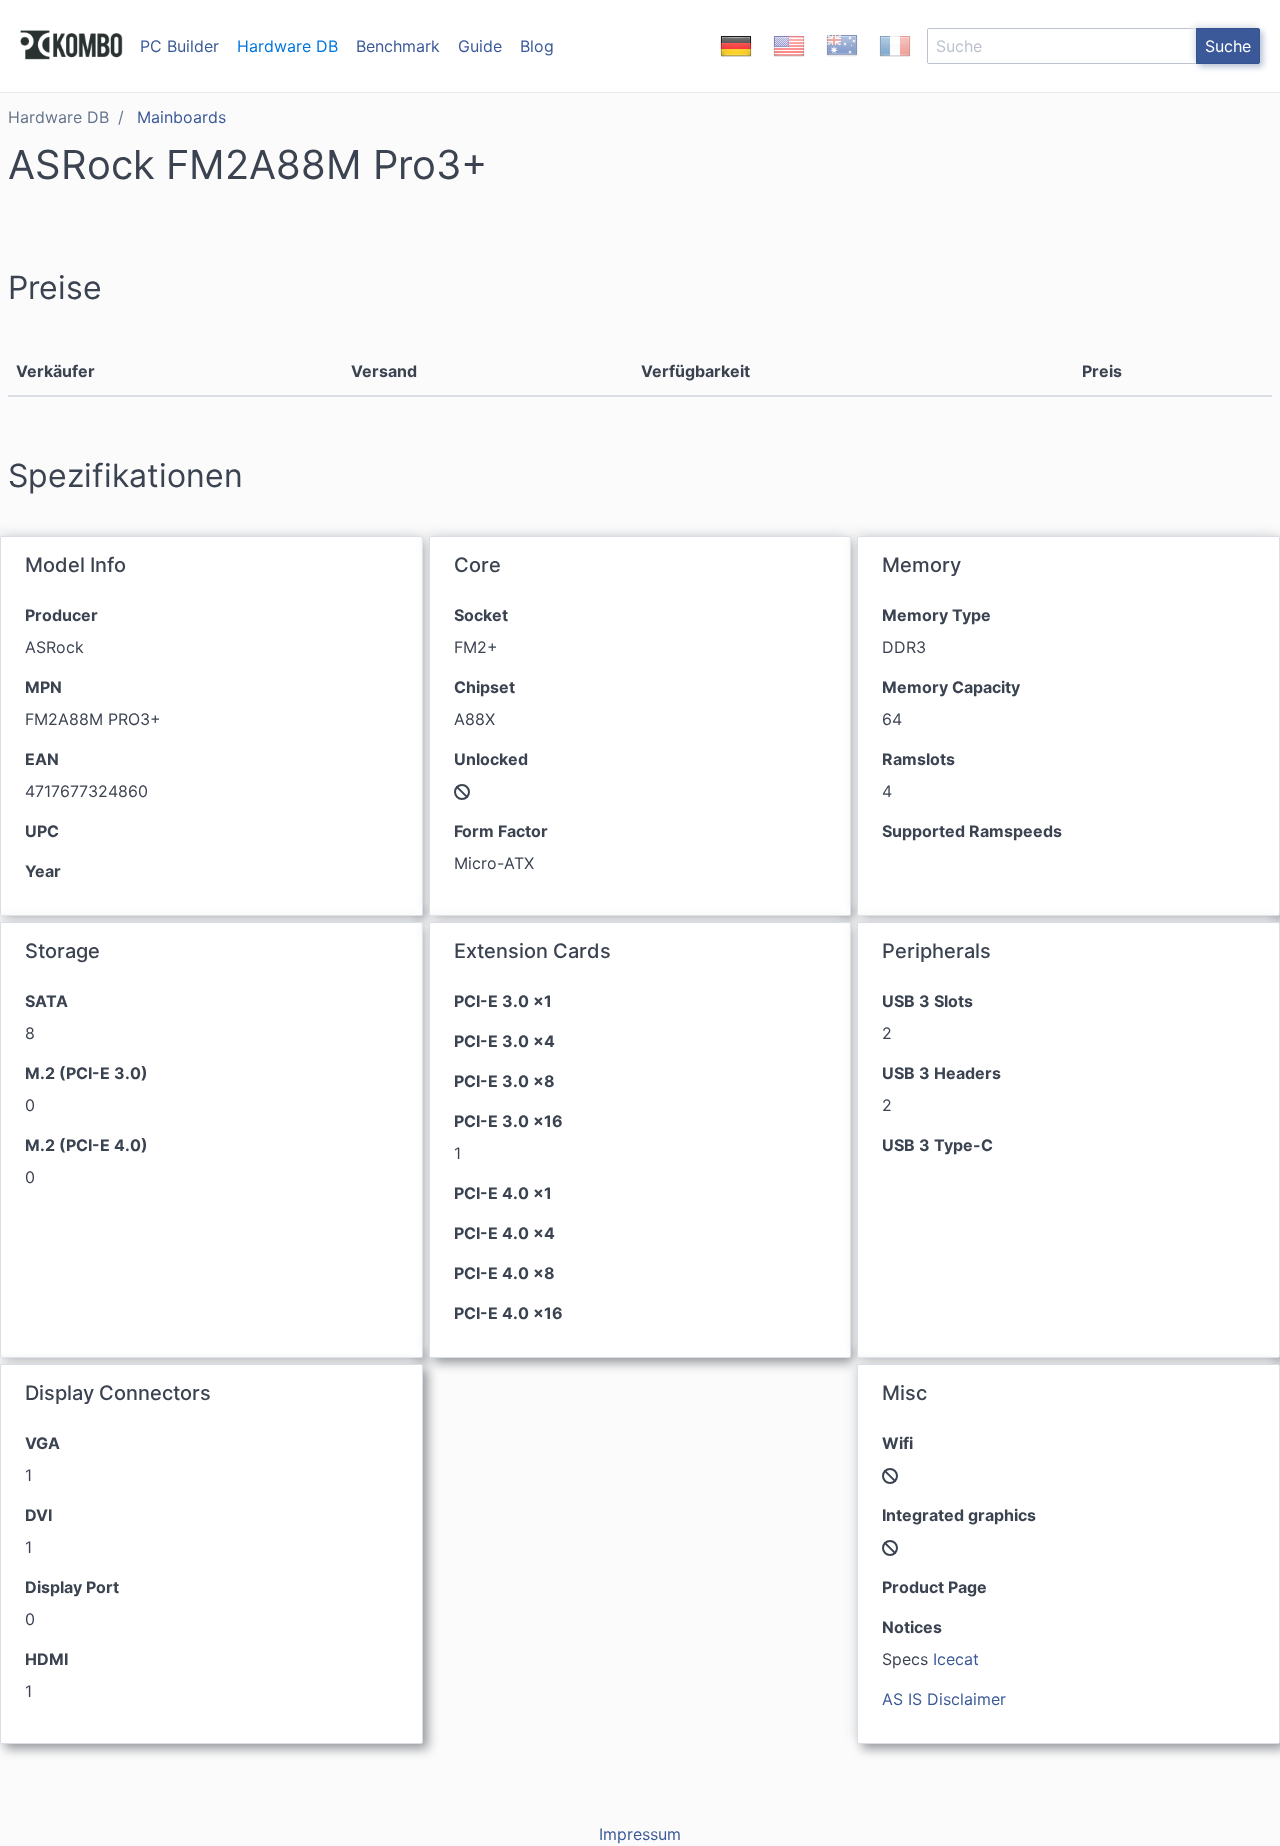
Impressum (640, 1834)
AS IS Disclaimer (944, 1699)
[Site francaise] (895, 63)
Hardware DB (287, 46)
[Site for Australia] (842, 63)
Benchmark (398, 46)
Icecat (956, 1659)
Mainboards (181, 117)
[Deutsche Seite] (736, 63)
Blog (537, 46)
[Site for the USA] (789, 63)
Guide (480, 46)
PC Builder (179, 46)
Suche (1228, 46)
